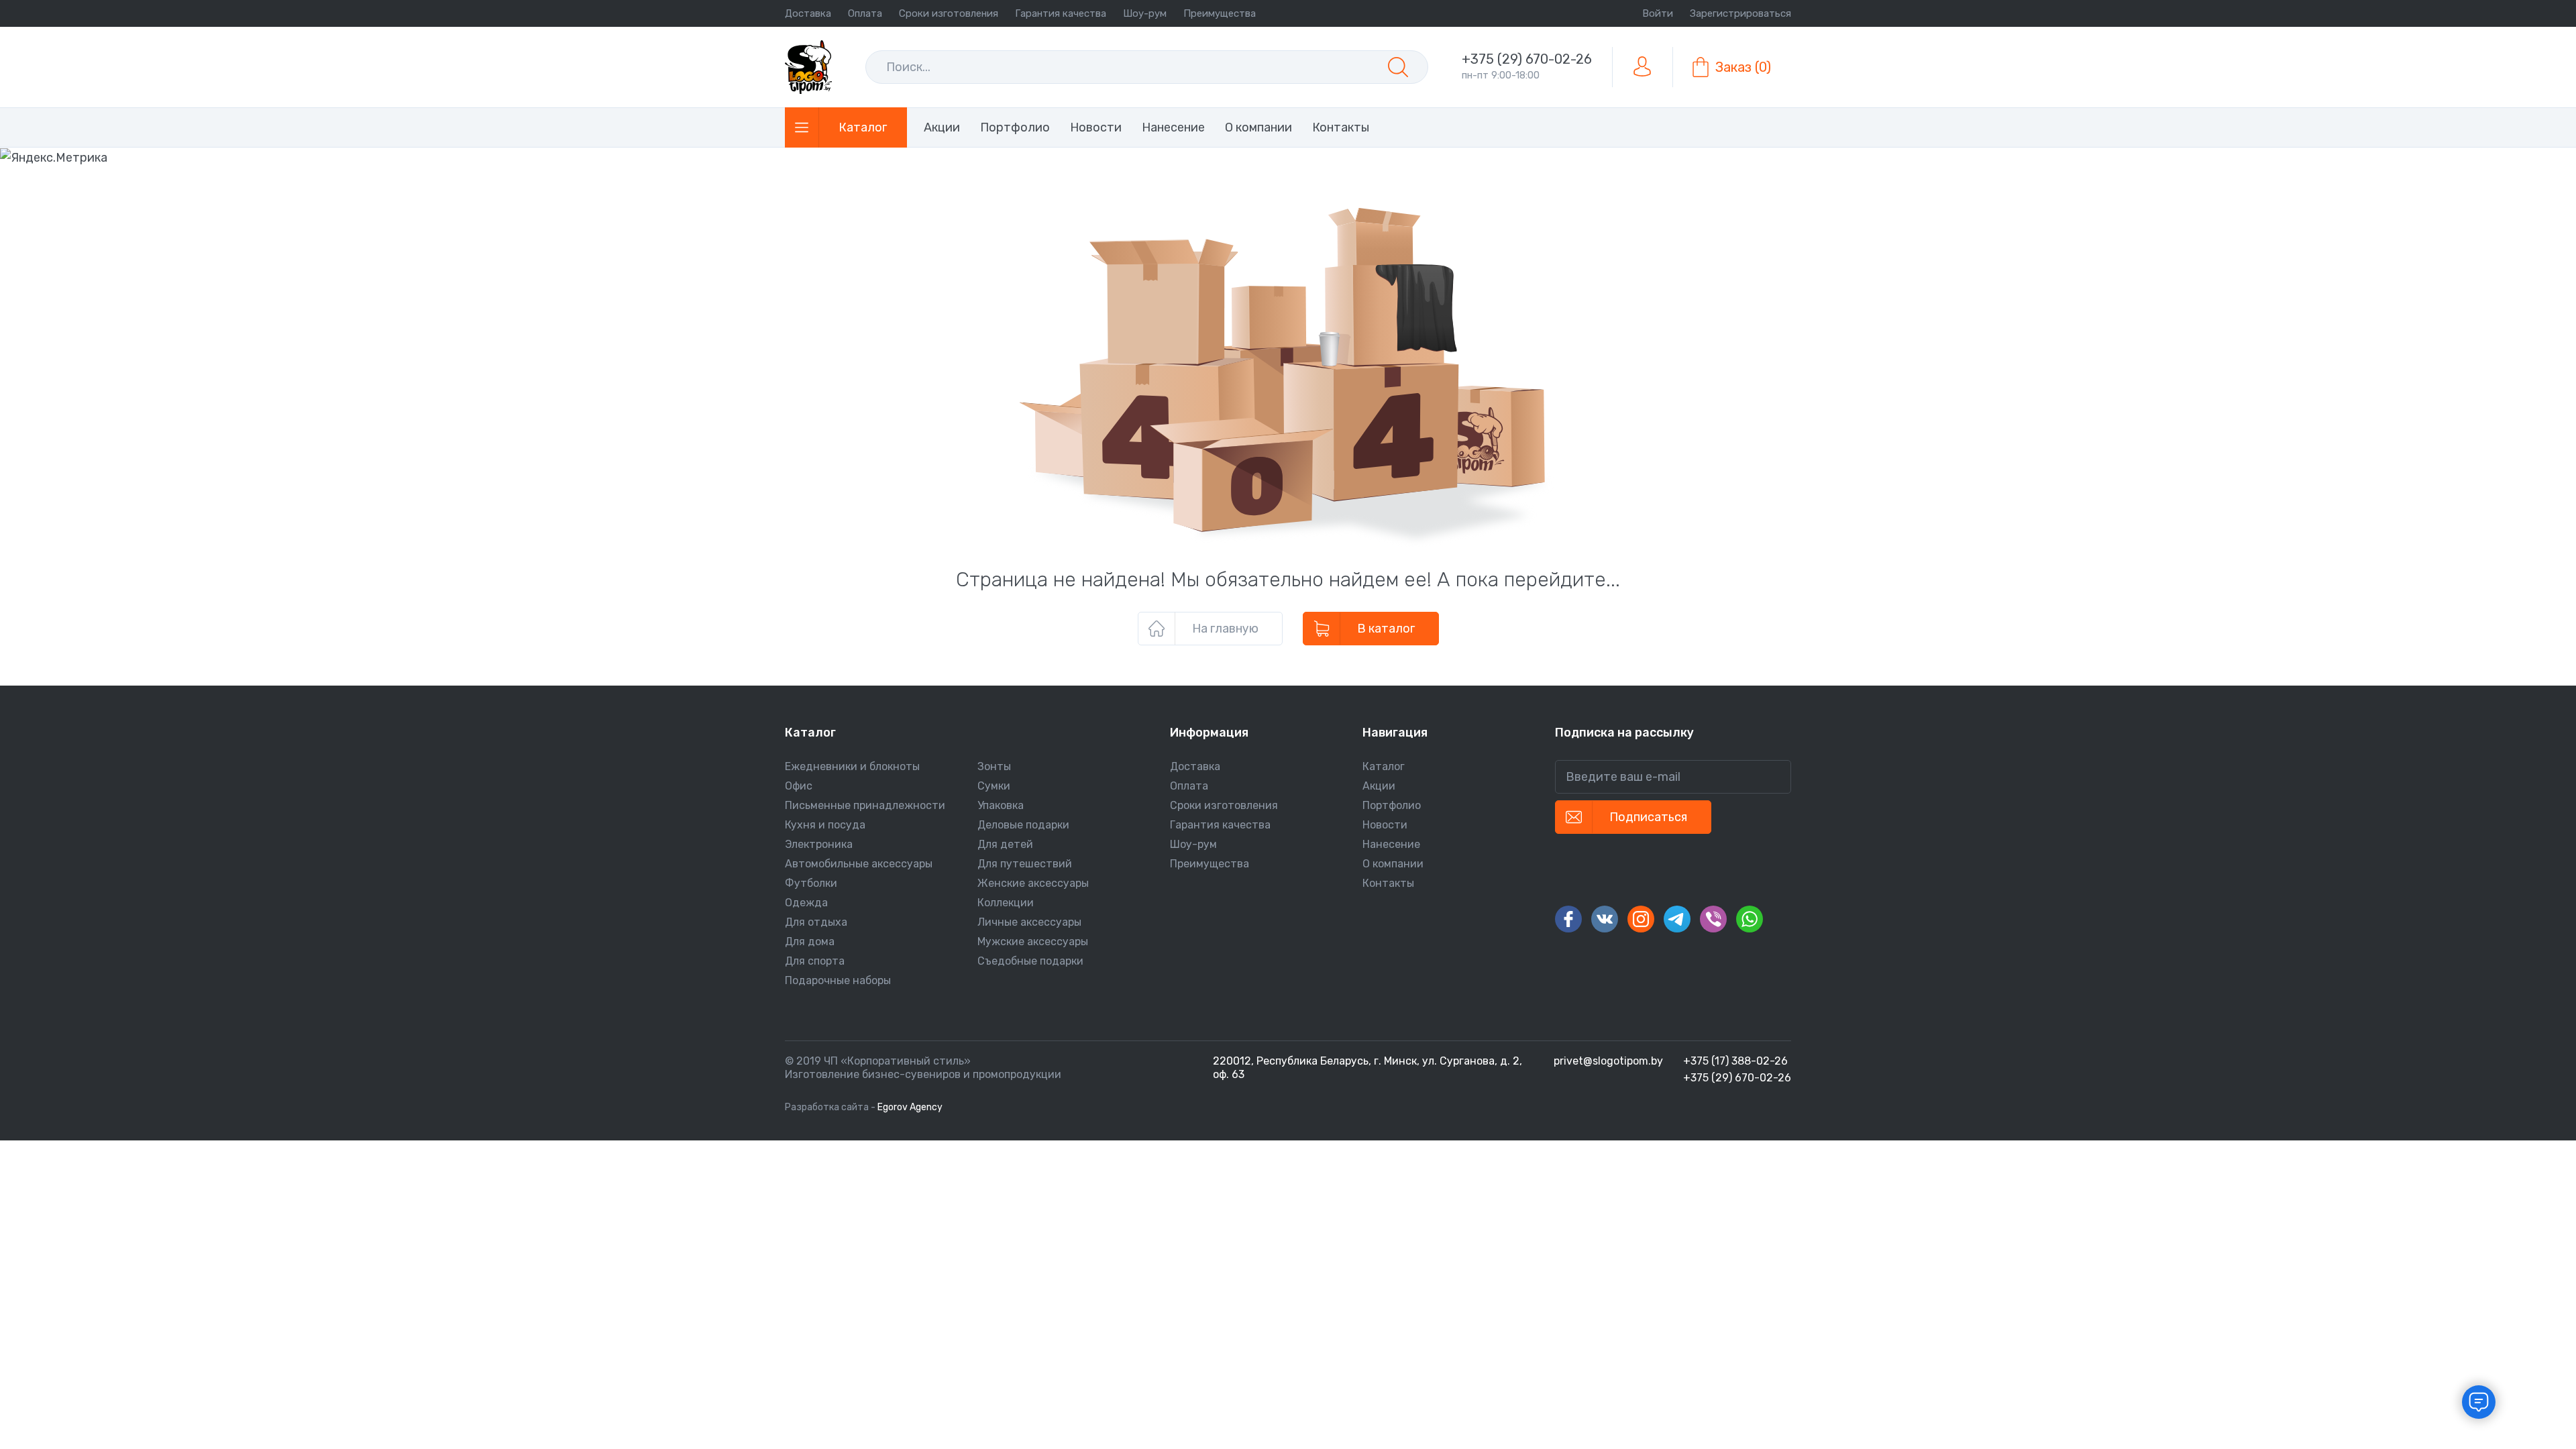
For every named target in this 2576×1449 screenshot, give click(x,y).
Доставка (808, 13)
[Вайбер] (1713, 919)
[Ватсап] (1750, 919)
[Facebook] (1568, 919)
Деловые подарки (1023, 825)
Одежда (806, 903)
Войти (1658, 13)
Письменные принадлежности (865, 805)
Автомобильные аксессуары (859, 864)
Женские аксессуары (1033, 883)
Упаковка (1001, 805)
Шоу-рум (1145, 13)
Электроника (819, 844)
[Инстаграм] (1641, 919)
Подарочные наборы (838, 980)
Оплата (865, 13)
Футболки (811, 883)
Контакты (1388, 883)
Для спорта (815, 961)
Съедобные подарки (1030, 961)
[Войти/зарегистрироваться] (1642, 67)
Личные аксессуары (1029, 922)
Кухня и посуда (825, 825)
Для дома (810, 942)
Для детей (1005, 844)
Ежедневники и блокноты (852, 766)
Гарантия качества (1061, 13)
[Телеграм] (1677, 919)
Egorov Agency (910, 1107)
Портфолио (1392, 805)
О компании (1393, 864)
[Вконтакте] (1605, 919)
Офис (799, 786)
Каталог (1384, 766)
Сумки (994, 786)
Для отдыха (816, 922)
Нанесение (1391, 844)
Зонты (994, 766)
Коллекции (1006, 903)
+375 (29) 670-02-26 (1527, 59)
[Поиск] (1398, 67)
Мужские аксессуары (1033, 942)
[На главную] (808, 67)
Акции (1379, 786)
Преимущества (1220, 13)
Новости (1385, 825)
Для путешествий (1025, 864)
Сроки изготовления (949, 13)
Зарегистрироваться (1740, 13)
